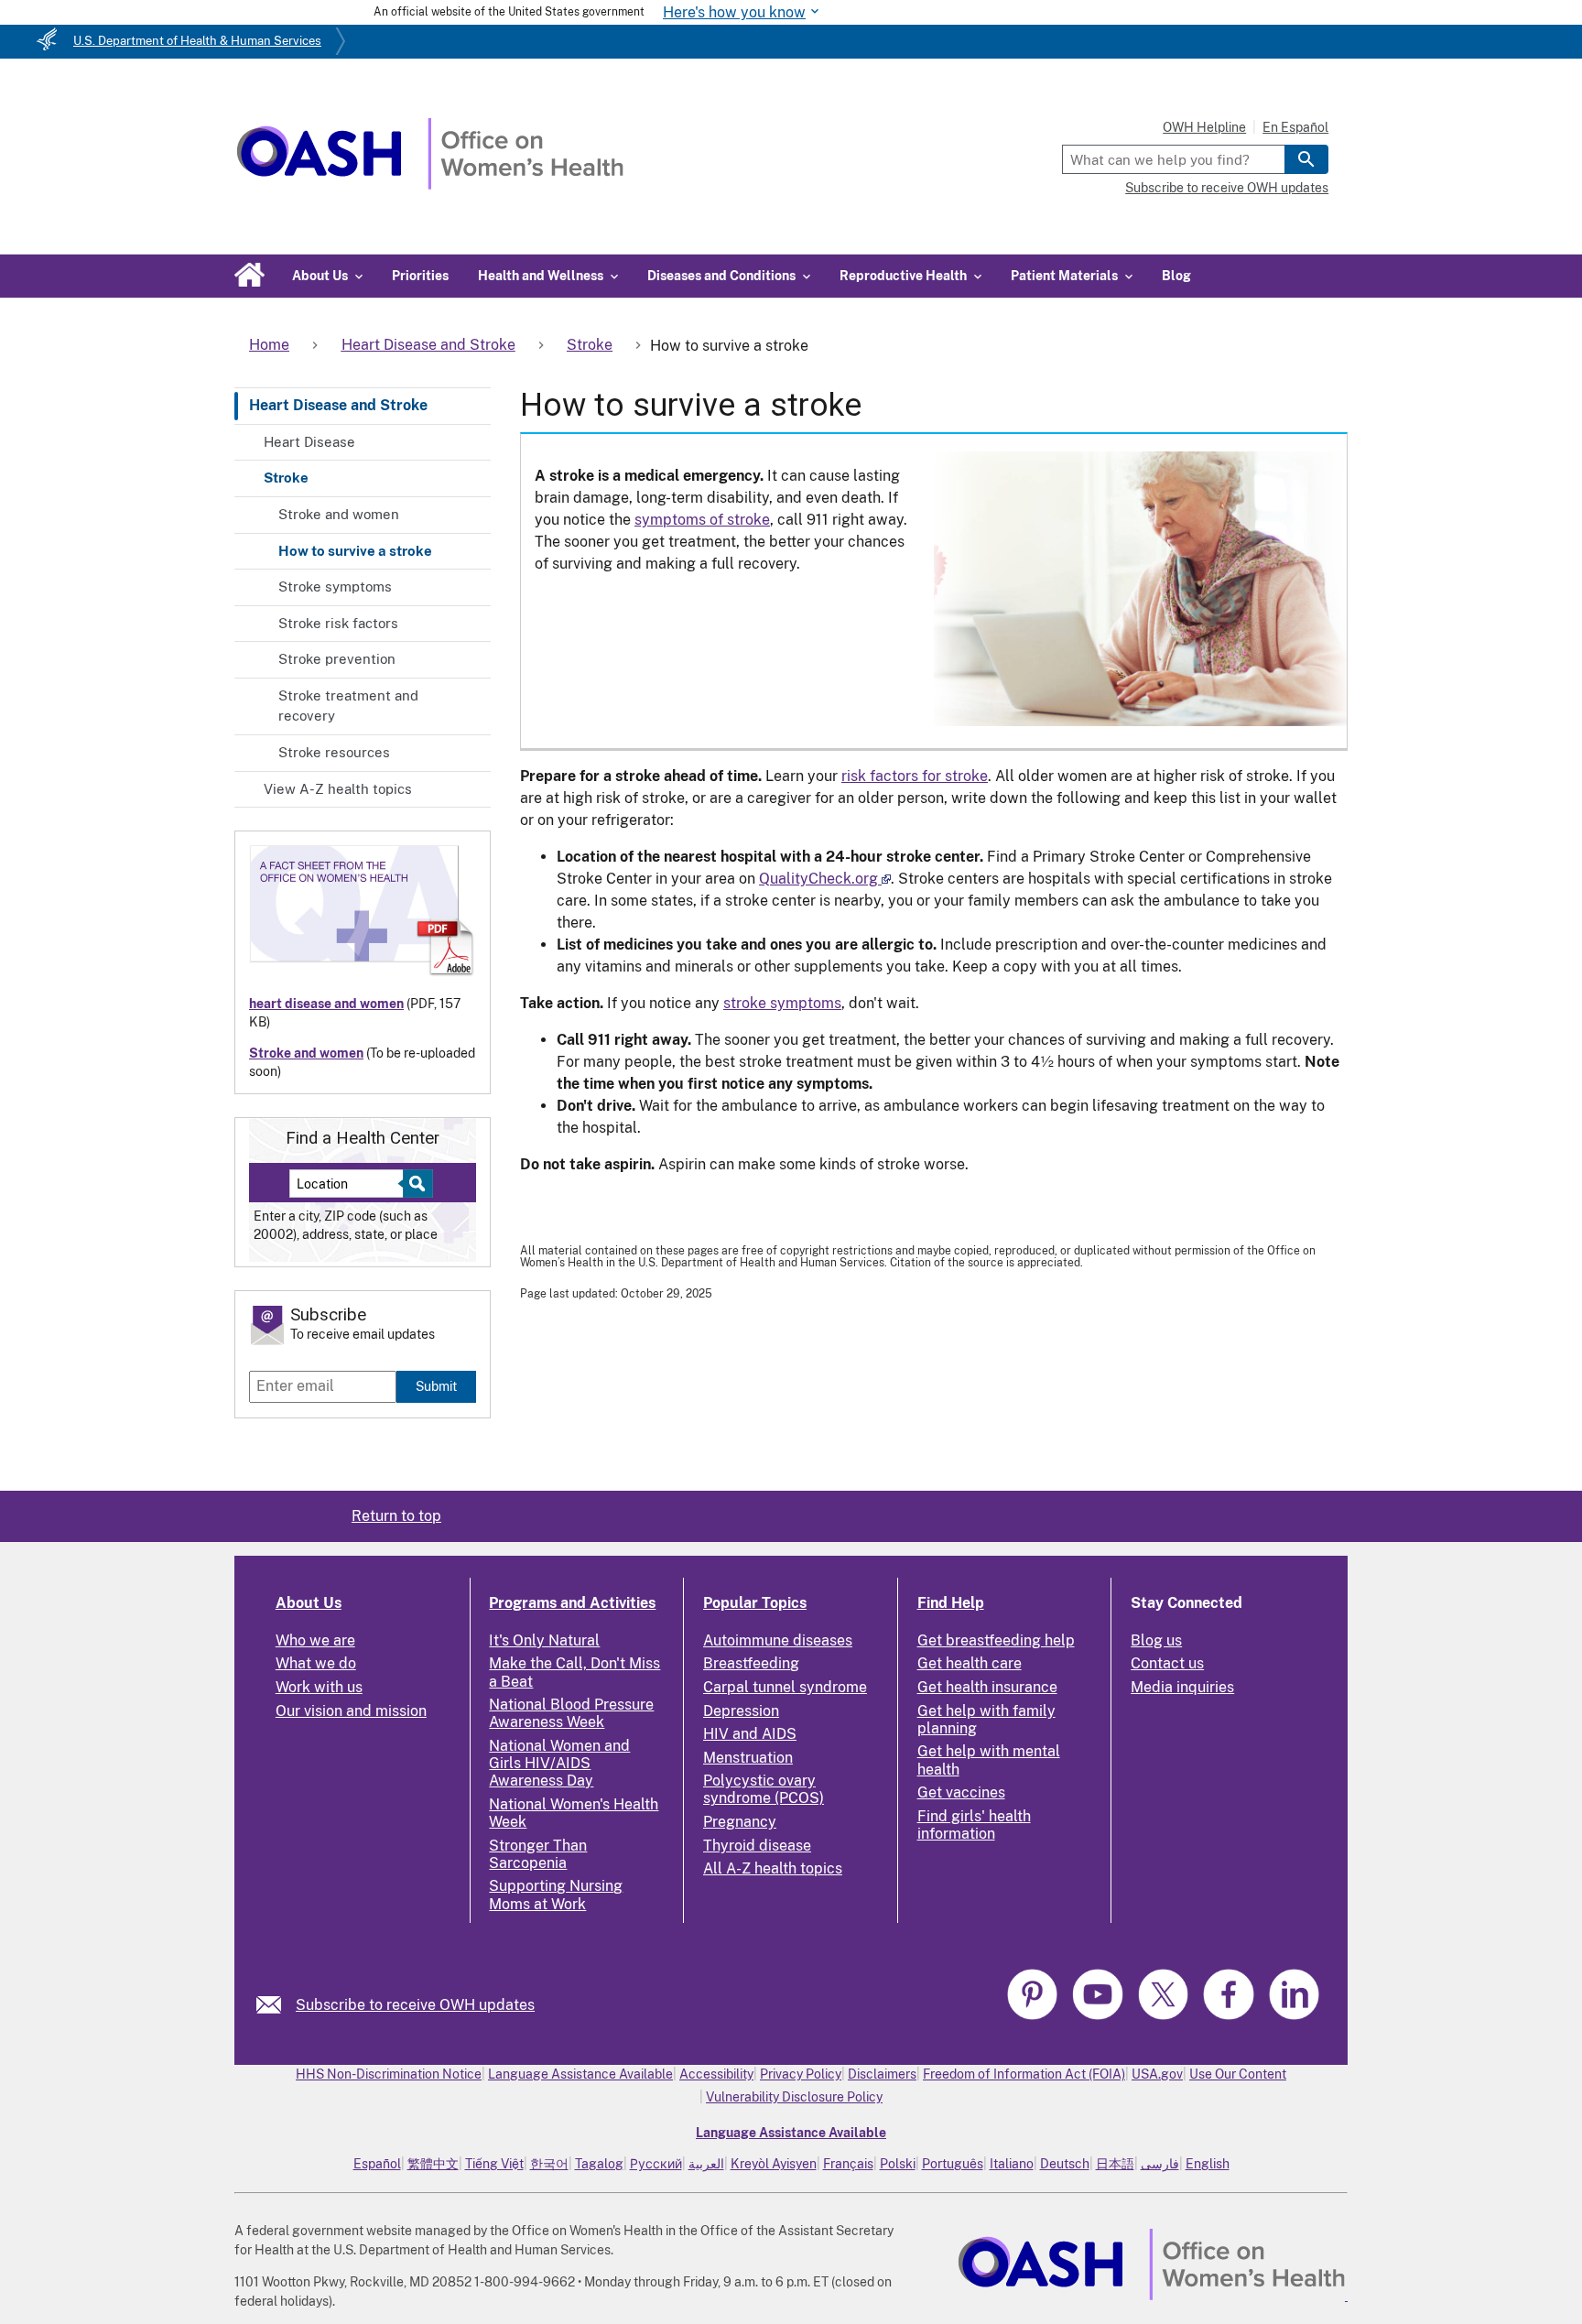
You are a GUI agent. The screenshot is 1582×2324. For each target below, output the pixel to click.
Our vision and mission (351, 1711)
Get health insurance (987, 1687)
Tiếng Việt (494, 2164)
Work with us (319, 1687)
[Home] (430, 185)
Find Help (951, 1603)
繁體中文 (433, 2164)
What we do (316, 1663)
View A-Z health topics (338, 789)
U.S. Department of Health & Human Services (197, 41)
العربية (706, 2164)
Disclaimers (882, 2074)
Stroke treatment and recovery (348, 706)
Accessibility (716, 2074)
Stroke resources (334, 752)
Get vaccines (961, 1792)
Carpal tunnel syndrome (785, 1687)
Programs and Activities (572, 1603)
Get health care (970, 1663)
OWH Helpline (1204, 127)
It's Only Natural (544, 1640)
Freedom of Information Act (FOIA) (1024, 2074)
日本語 (1115, 2164)
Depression (741, 1711)
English (1208, 2164)
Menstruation (748, 1758)
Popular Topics (755, 1603)
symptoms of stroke (702, 520)
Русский (656, 2164)
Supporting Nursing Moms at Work (556, 1895)
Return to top (396, 1516)
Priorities (420, 276)
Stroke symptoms (335, 586)
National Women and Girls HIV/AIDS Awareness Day (559, 1763)
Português (953, 2164)
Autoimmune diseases (778, 1640)
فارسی (1160, 2164)
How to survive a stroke (355, 551)
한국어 (549, 2164)
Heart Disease (309, 442)
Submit (436, 1386)
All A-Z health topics (773, 1868)
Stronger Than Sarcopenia (538, 1854)
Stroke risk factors (338, 623)
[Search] (1306, 159)
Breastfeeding (751, 1663)
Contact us (1167, 1663)
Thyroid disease (757, 1846)
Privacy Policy (801, 2074)
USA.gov (1157, 2074)
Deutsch (1065, 2164)
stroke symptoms (782, 1003)
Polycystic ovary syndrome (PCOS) (764, 1789)
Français (848, 2164)
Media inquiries (1182, 1687)
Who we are (315, 1640)
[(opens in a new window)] (1035, 2017)
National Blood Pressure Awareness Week (571, 1713)
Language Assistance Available (580, 2074)
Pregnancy (740, 1822)
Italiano (1012, 2164)
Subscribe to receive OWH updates (1227, 188)
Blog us (1156, 1640)
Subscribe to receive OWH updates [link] (415, 2005)
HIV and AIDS (750, 1734)
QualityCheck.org (818, 879)
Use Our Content (1238, 2074)
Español (377, 2164)
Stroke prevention (337, 659)
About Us (309, 1603)
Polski (898, 2164)
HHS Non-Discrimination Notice (389, 2074)
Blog (1176, 276)
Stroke (286, 478)
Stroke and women (339, 514)
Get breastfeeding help (996, 1640)
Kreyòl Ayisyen (774, 2164)
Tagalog (599, 2164)
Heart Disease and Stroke (338, 405)
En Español (1295, 127)
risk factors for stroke (915, 776)
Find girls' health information (974, 1825)
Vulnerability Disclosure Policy (794, 2097)
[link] (276, 2005)
